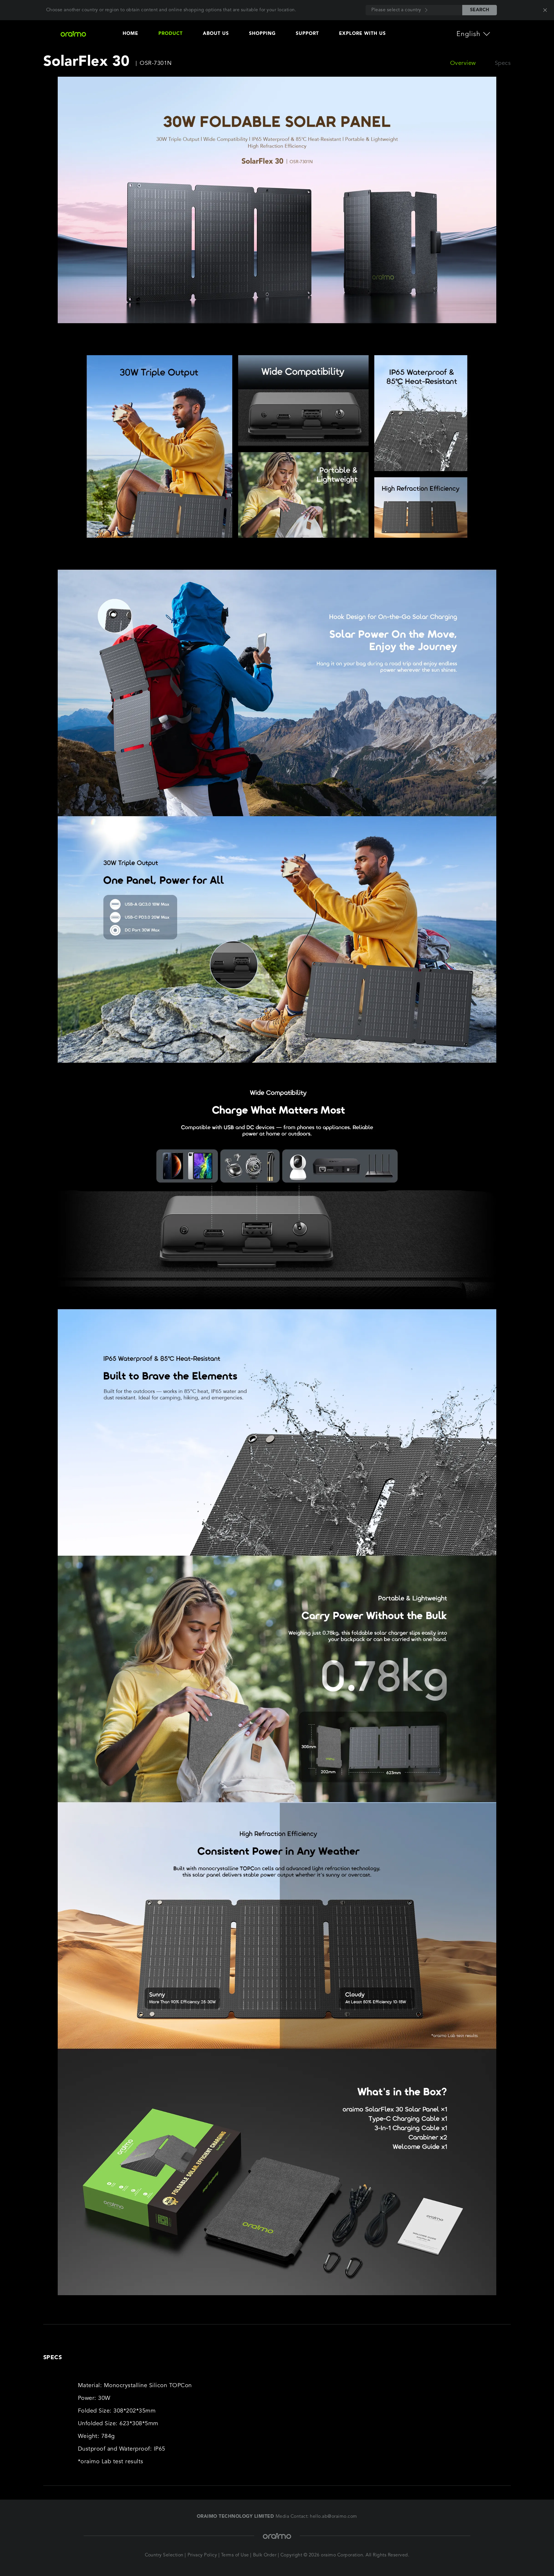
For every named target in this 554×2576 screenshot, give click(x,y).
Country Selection (164, 2555)
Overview (463, 63)
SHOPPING (262, 34)
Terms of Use (235, 2555)
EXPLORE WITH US (362, 34)
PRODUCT (171, 34)
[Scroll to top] (524, 2553)
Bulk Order (265, 2555)
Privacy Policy (202, 2555)
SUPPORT (307, 34)
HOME (130, 34)
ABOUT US (216, 34)
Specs (503, 63)
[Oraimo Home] (77, 34)
